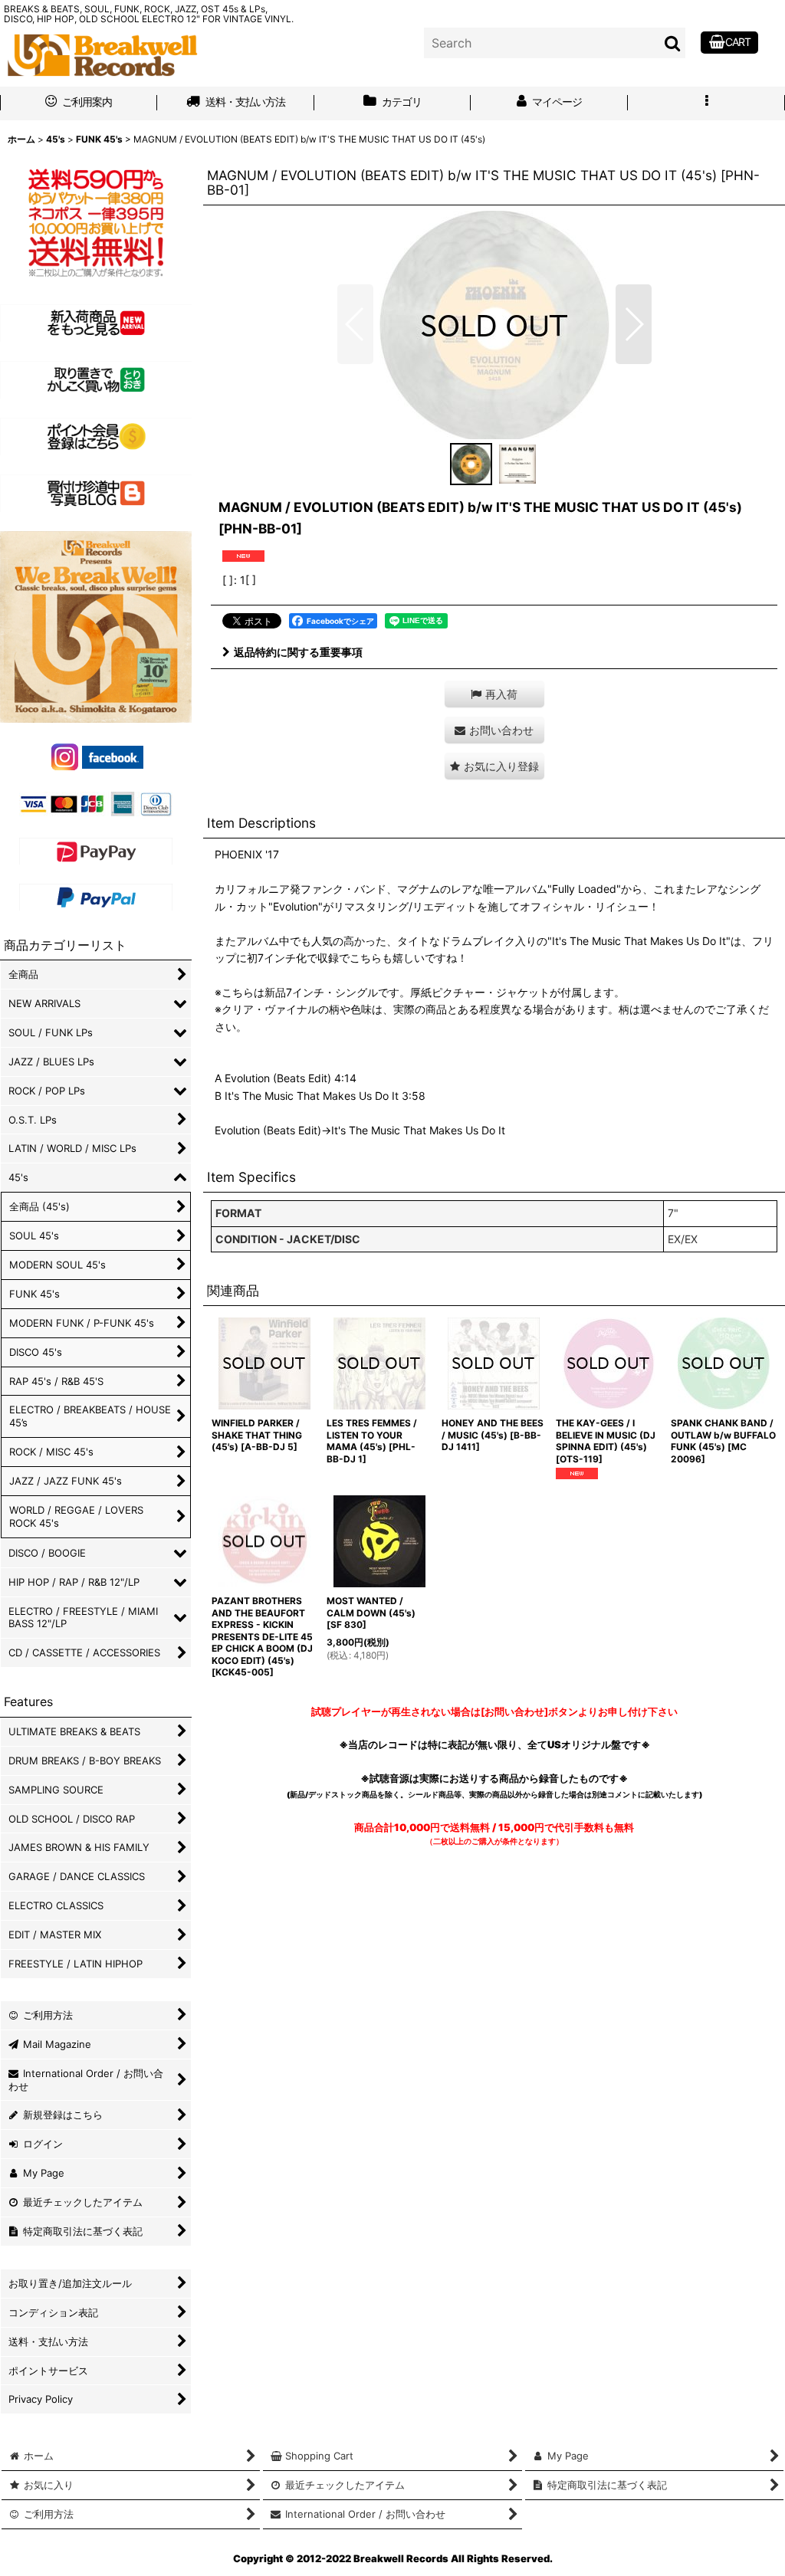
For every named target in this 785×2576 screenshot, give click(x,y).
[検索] (673, 43)
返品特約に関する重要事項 (298, 652)
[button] (706, 103)
